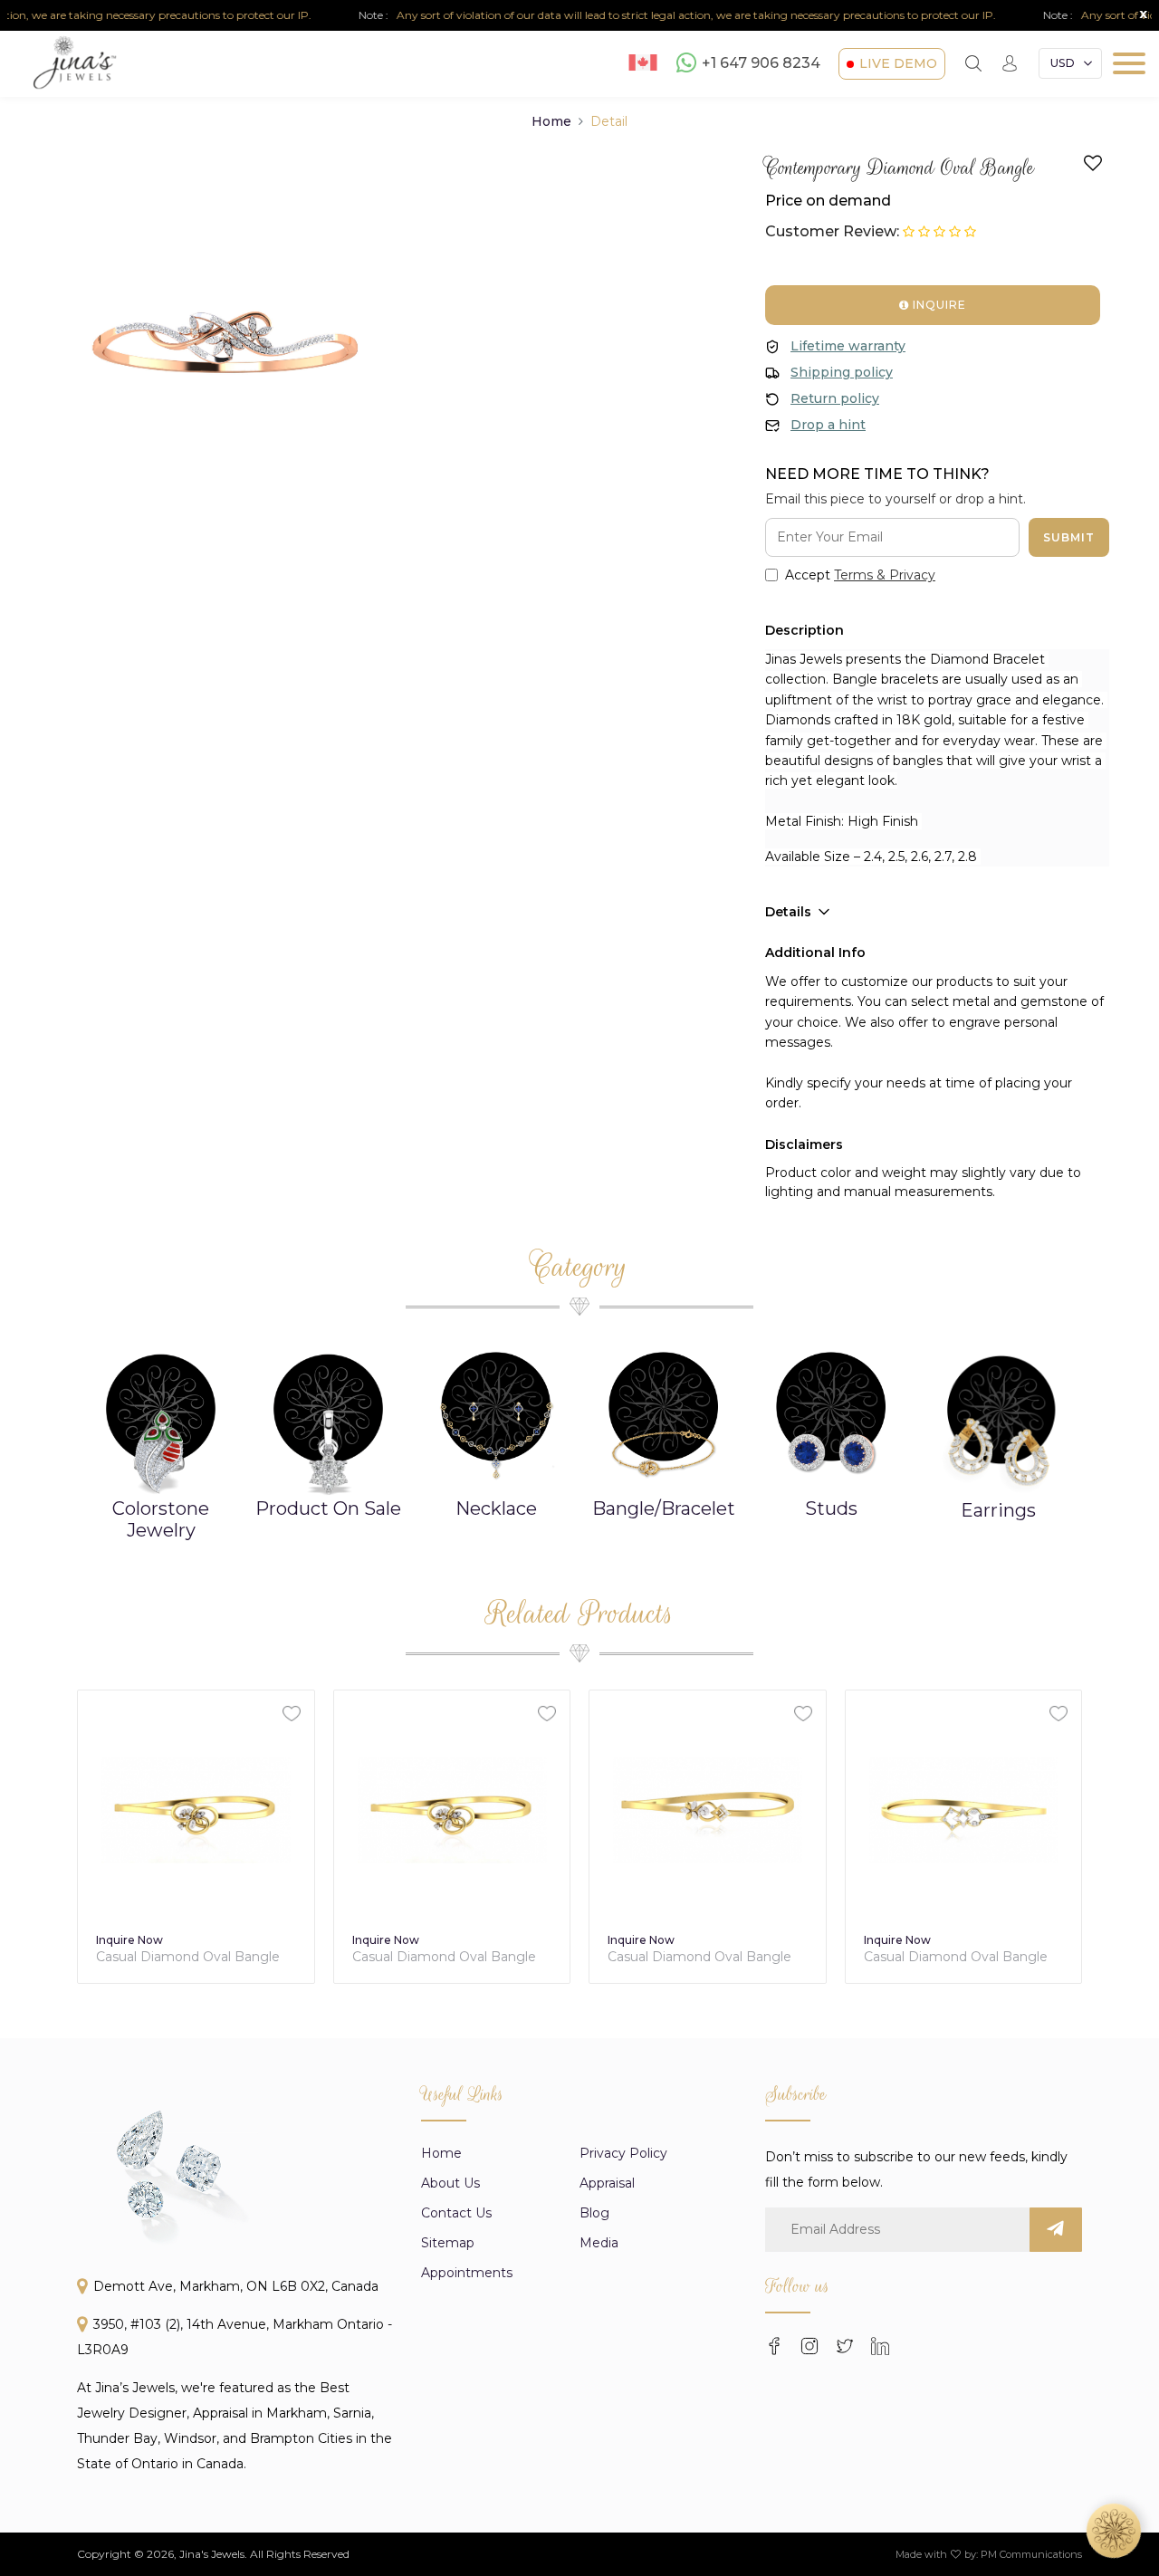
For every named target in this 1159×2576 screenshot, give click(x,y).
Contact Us (456, 2213)
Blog (594, 2213)
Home (551, 121)
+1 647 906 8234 (761, 64)
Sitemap (448, 2243)
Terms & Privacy (885, 575)
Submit (1069, 537)
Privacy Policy (623, 2153)
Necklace (329, 1508)
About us (450, 2183)
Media (599, 2243)
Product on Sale (161, 1508)
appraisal (607, 2183)
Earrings (831, 1510)
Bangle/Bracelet (496, 1508)
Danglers (998, 1510)
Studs (664, 1508)
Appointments (467, 2273)
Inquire (938, 305)
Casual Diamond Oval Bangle (188, 1957)
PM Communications (1031, 2554)
